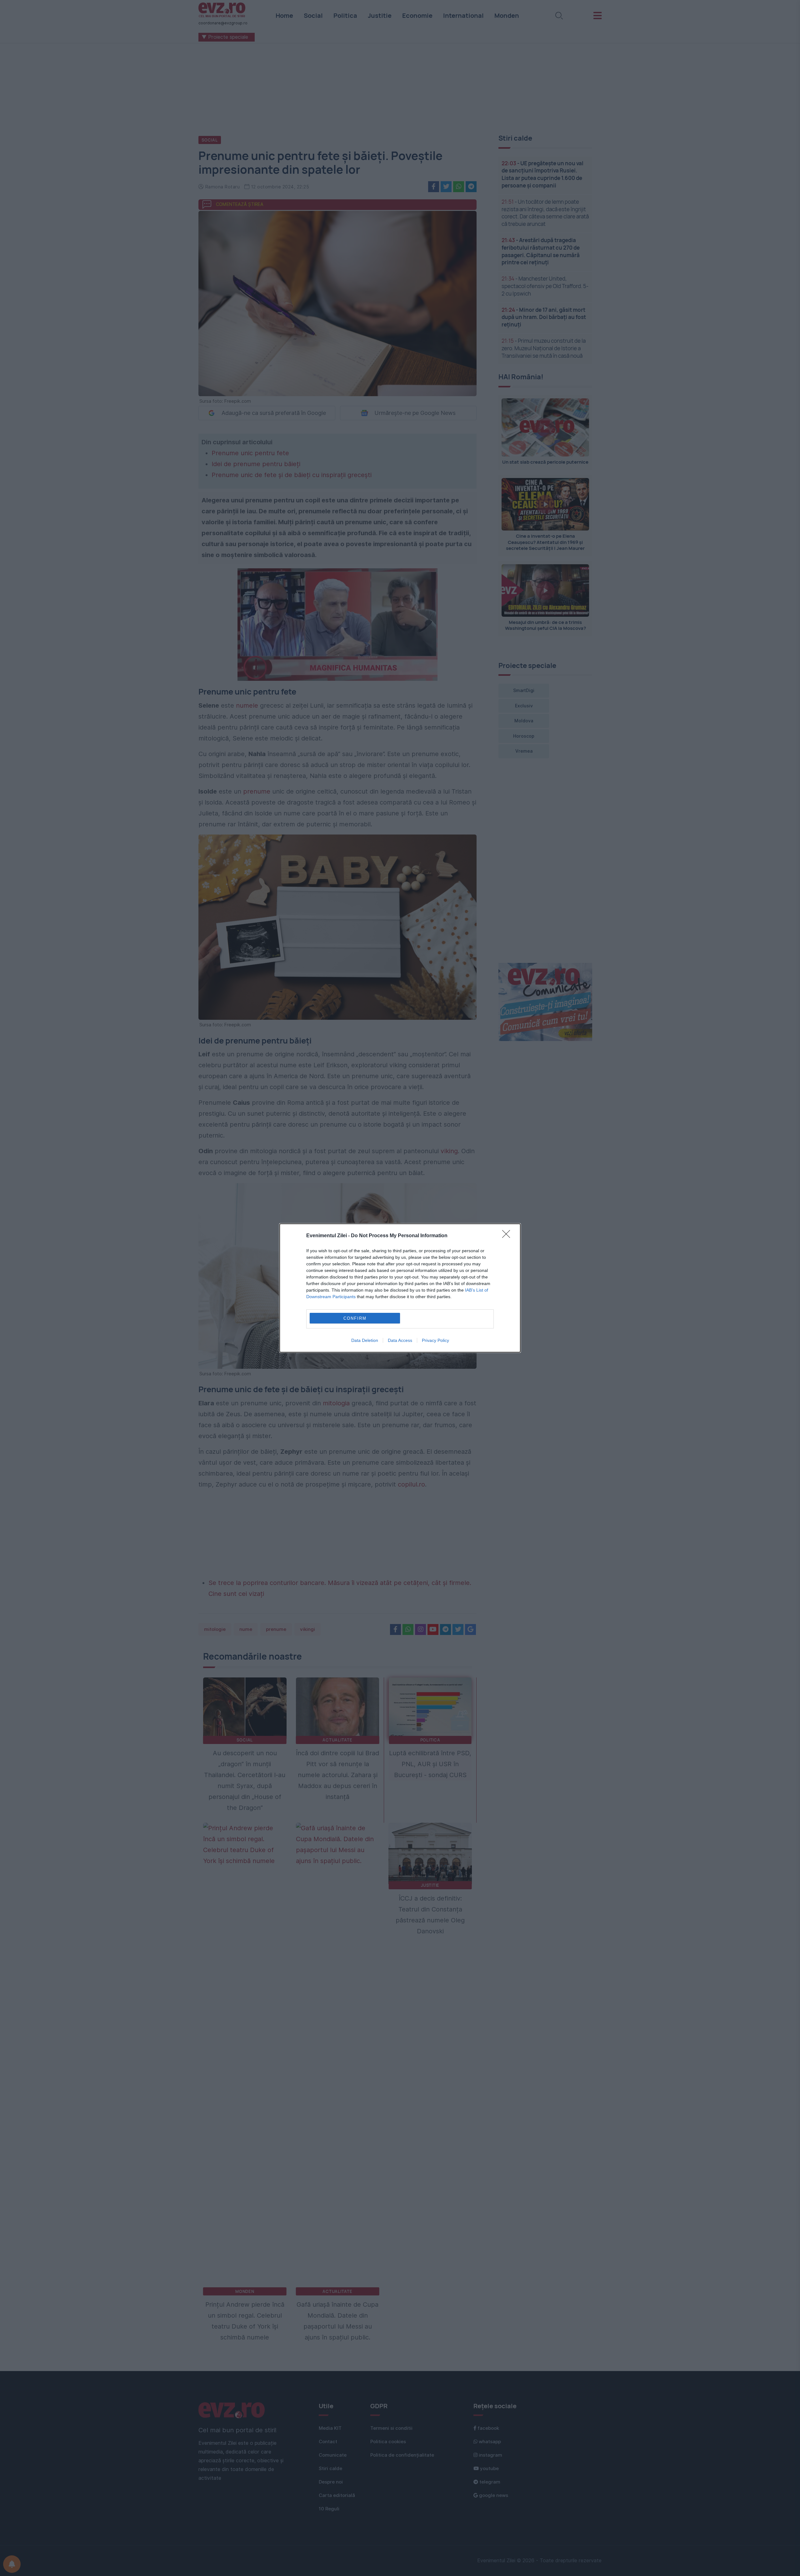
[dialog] (400, 1288)
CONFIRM (355, 1318)
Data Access (400, 1340)
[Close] (508, 1236)
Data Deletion (365, 1340)
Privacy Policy (435, 1340)
